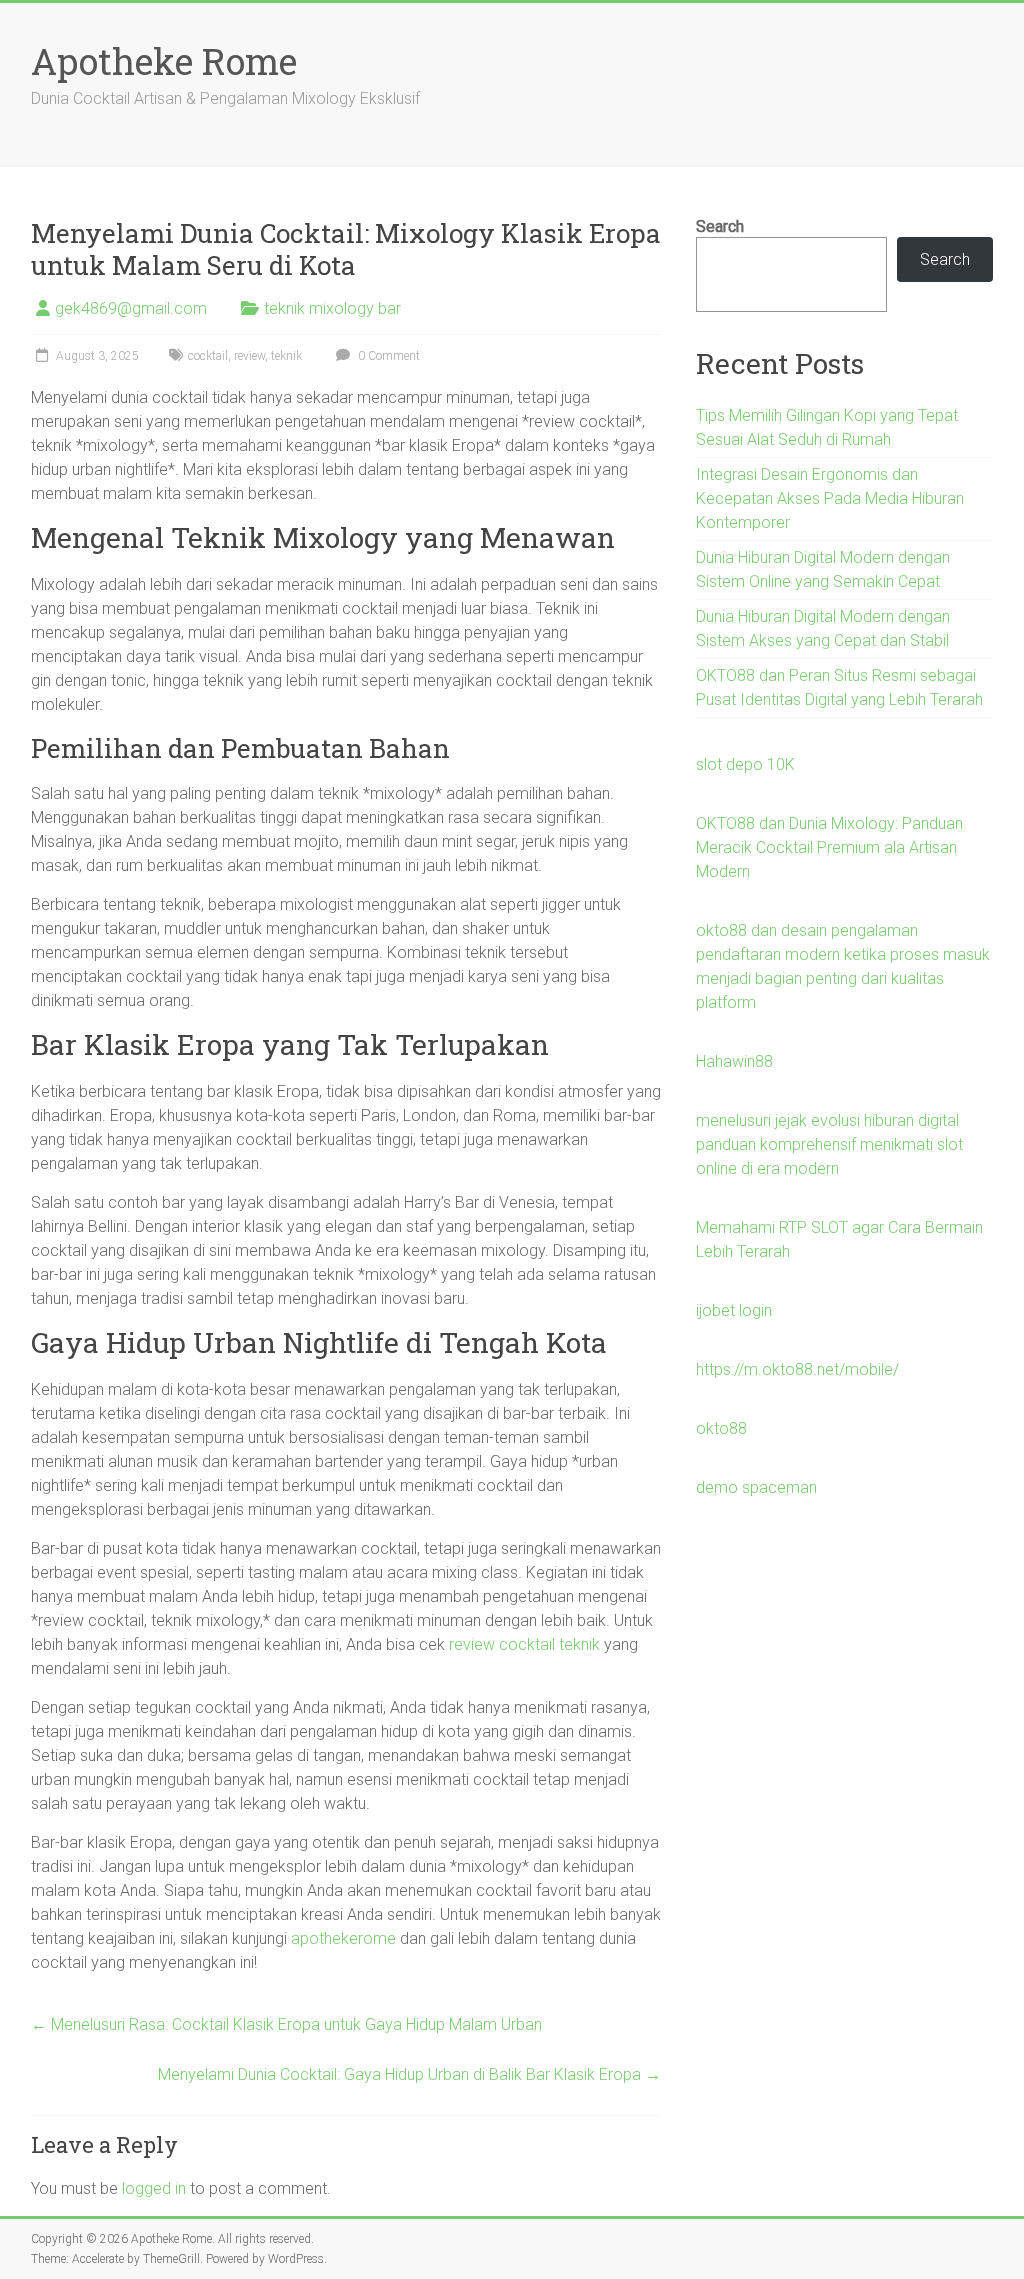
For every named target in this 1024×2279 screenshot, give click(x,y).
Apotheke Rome (164, 61)
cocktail (208, 356)
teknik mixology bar (332, 308)
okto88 (721, 1428)
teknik (286, 356)
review (249, 356)
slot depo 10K (745, 764)
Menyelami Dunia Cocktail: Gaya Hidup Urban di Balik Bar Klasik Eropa (409, 2074)
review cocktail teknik (524, 1644)
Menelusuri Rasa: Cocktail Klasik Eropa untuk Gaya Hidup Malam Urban (286, 2024)
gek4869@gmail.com (131, 308)
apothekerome (343, 1938)
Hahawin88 (734, 1061)
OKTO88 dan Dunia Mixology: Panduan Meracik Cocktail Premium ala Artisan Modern (829, 847)
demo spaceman (756, 1487)
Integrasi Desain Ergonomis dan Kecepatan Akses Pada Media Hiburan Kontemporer (830, 498)
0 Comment (387, 356)
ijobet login (734, 1310)
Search (720, 226)
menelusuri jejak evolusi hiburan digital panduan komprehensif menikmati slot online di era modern (829, 1144)
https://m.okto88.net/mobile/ (797, 1369)
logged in (154, 2188)
